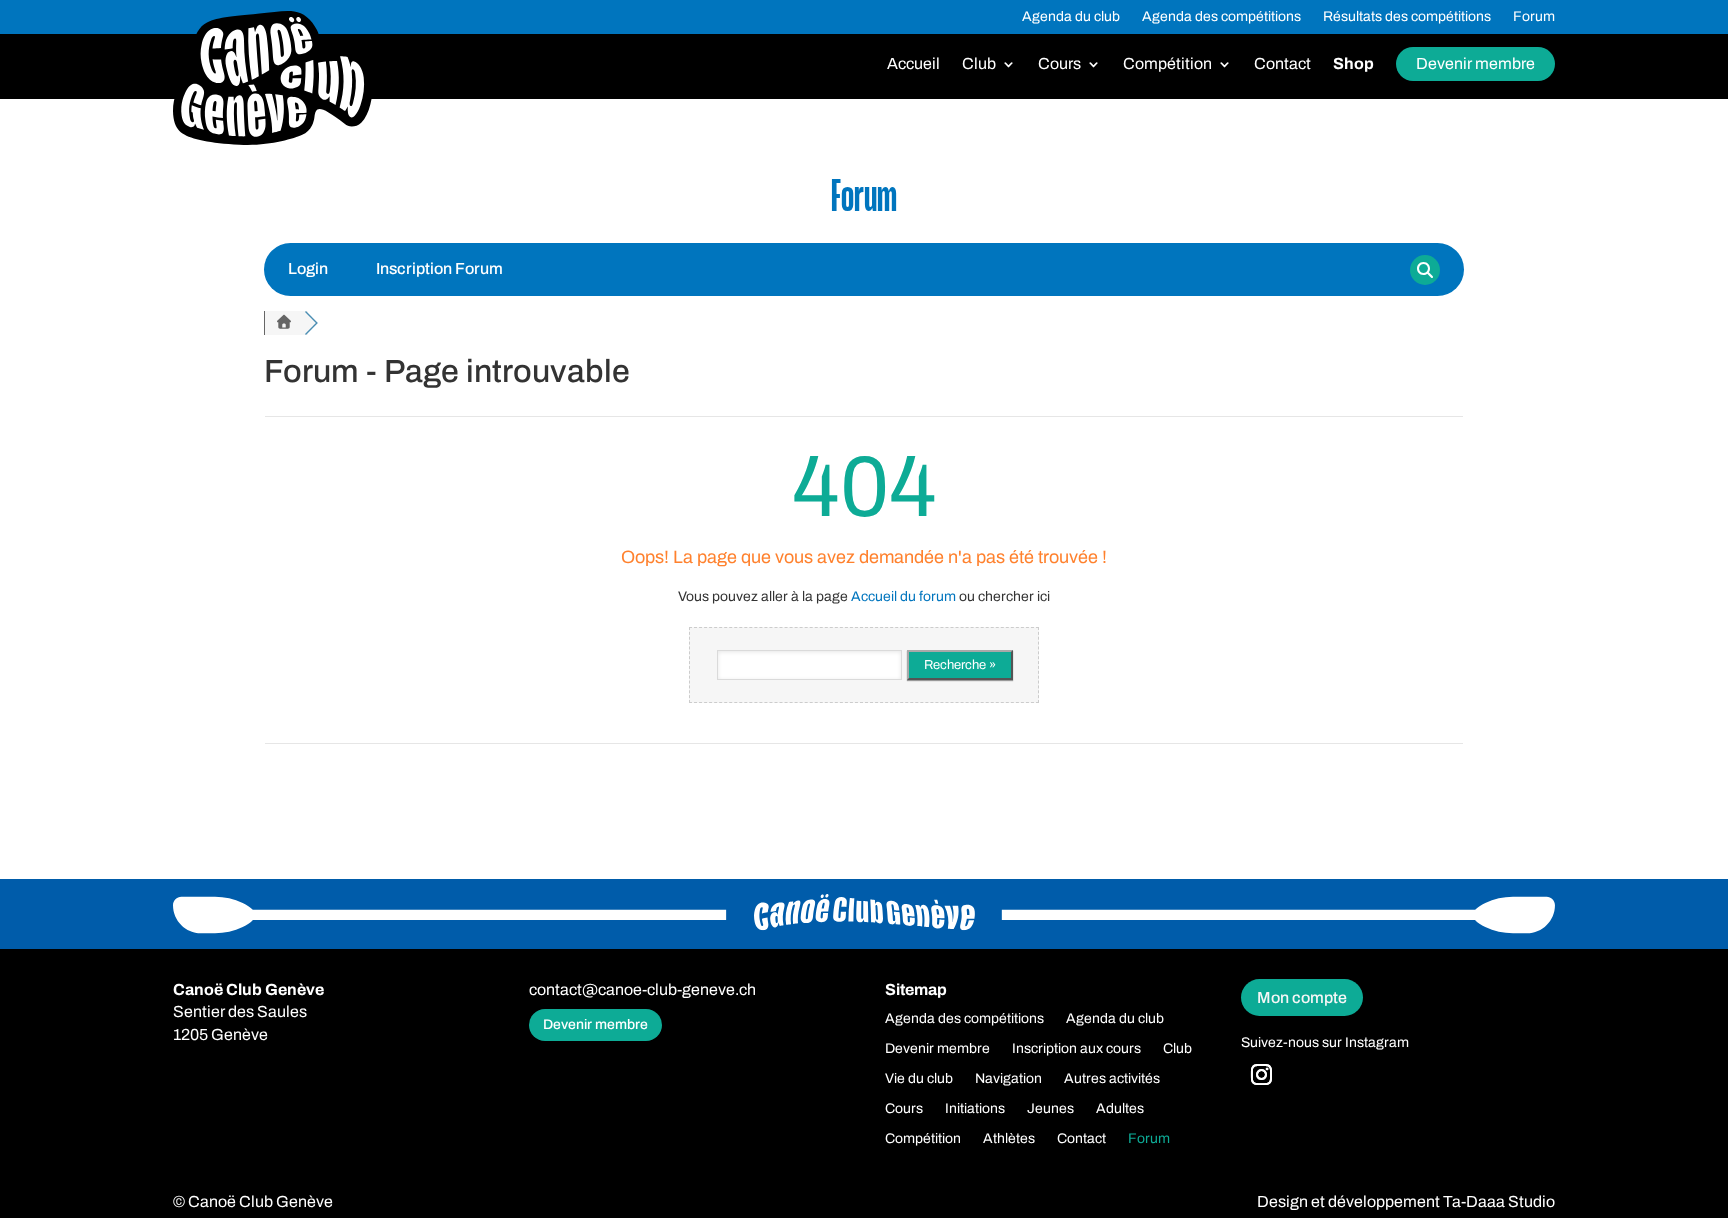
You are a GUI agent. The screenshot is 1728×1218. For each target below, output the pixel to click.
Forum (1534, 17)
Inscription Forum (439, 268)
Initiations (975, 1109)
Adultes (1120, 1109)
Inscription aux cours (1076, 1049)
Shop (1353, 64)
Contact (1282, 64)
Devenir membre (1475, 63)
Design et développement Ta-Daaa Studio (1406, 1201)
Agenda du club (1071, 17)
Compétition (1167, 64)
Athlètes (1009, 1139)
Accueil (913, 64)
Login (308, 268)
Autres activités (1112, 1079)
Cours (1059, 64)
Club (979, 64)
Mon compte (1302, 997)
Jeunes (1050, 1109)
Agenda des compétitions (1221, 17)
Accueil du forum (903, 596)
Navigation (1008, 1079)
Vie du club (919, 1079)
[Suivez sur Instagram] (1262, 1075)
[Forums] (284, 323)
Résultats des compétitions (1407, 17)
